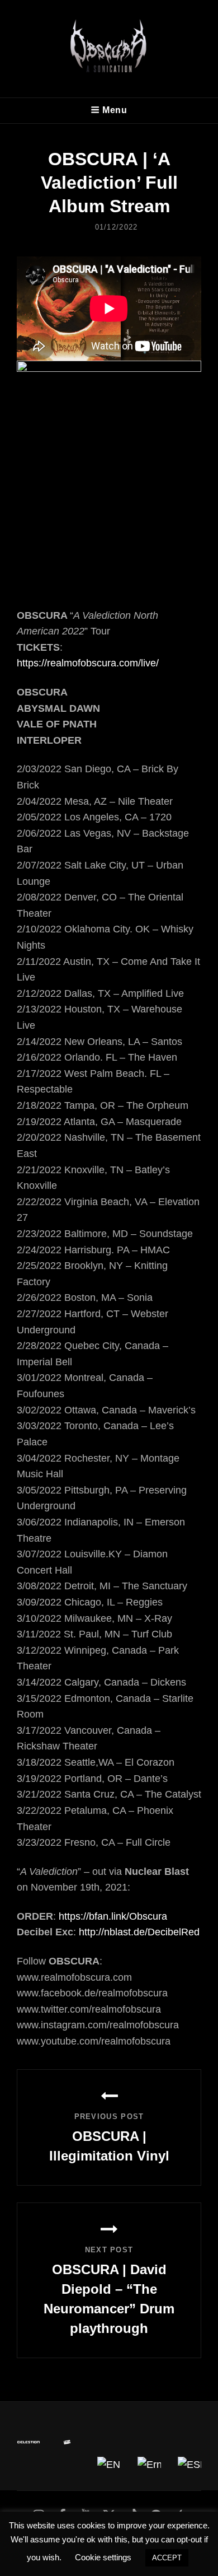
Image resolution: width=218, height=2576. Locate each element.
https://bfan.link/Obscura (113, 1916)
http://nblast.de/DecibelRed (139, 1932)
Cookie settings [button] (103, 2557)
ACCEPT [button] (167, 2558)
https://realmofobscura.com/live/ (88, 663)
